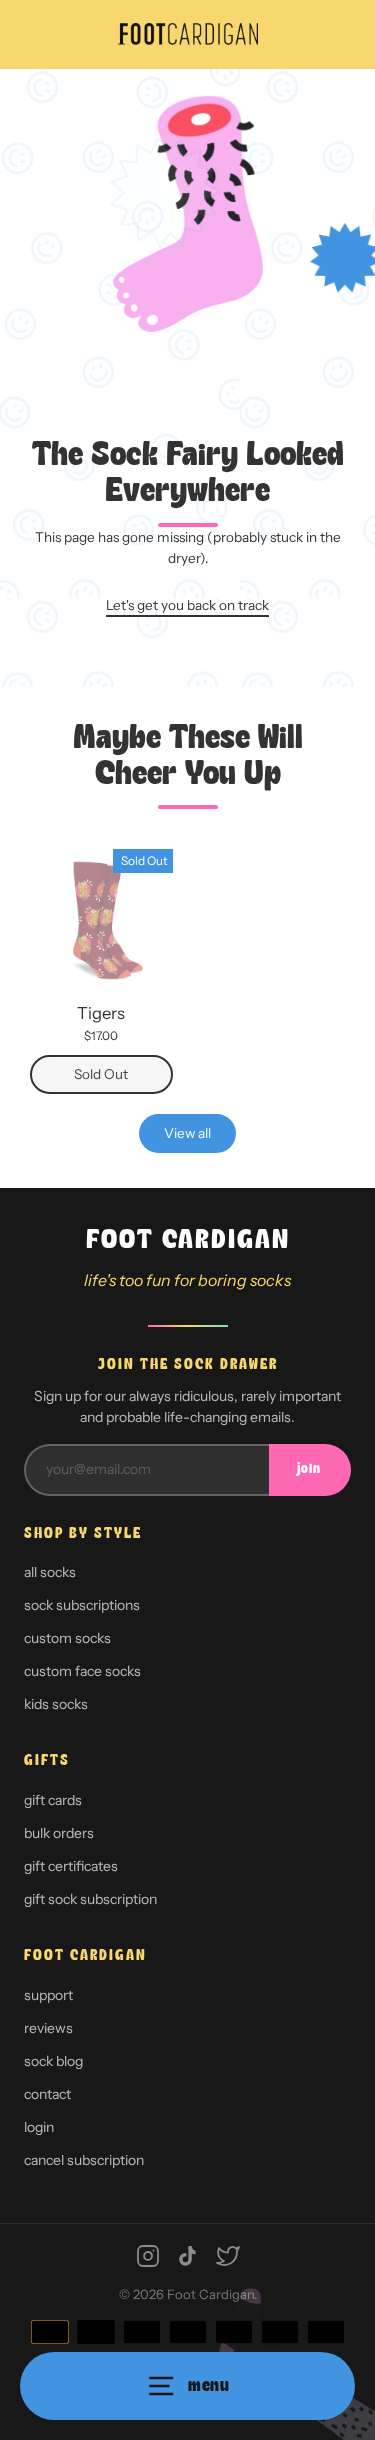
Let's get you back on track (187, 605)
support (48, 1995)
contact (47, 2094)
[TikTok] (188, 2256)
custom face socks (82, 1671)
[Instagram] (148, 2256)
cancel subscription (84, 2160)
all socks (50, 1572)
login (39, 2127)
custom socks (67, 1638)
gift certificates (71, 1866)
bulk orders (59, 1833)
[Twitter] (228, 2256)
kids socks (56, 1704)
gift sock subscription (90, 1899)
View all (187, 1133)
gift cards (53, 1800)
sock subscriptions (82, 1605)
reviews (48, 2028)
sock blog (53, 2061)
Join (309, 1469)
